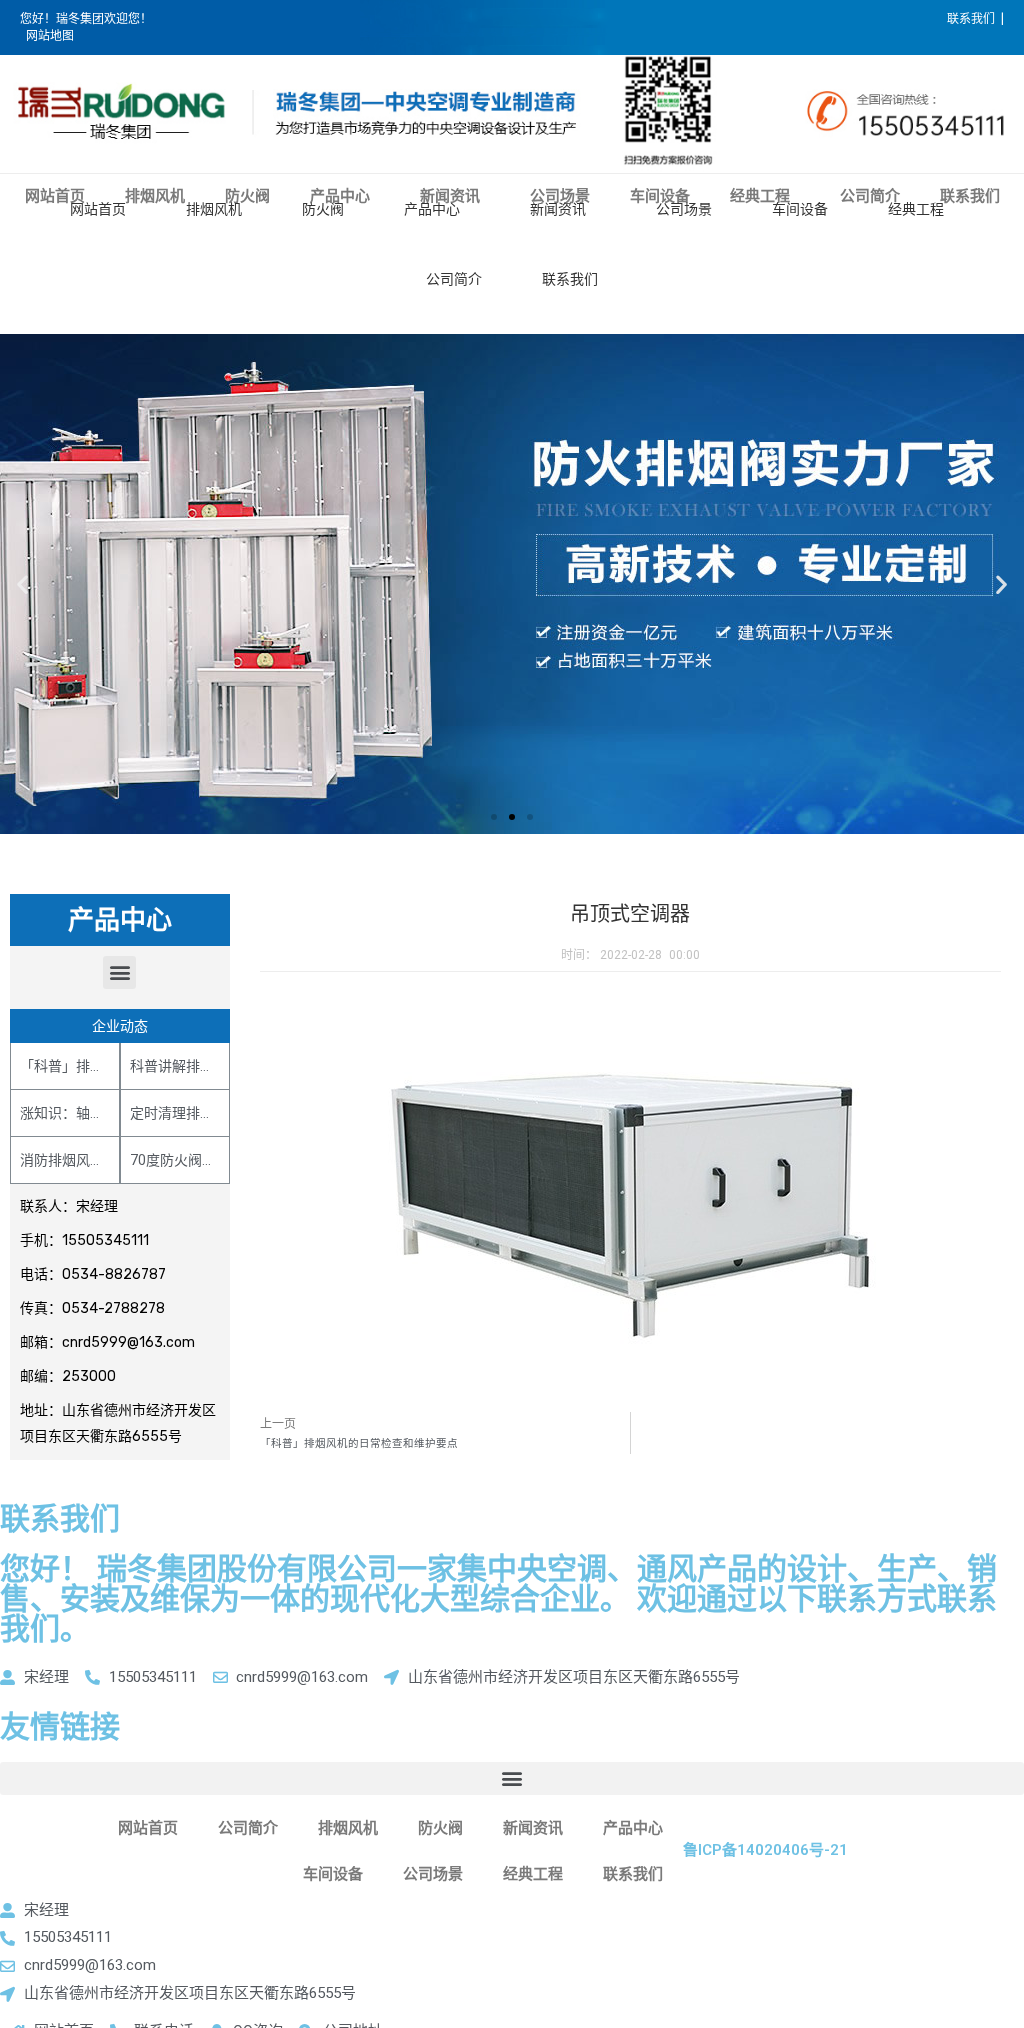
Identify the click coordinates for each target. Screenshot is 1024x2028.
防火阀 (323, 209)
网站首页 (98, 209)
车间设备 (800, 209)
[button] (494, 817)
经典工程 (916, 209)
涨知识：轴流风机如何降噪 (104, 1113)
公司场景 (684, 209)
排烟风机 (214, 209)
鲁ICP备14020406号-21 (765, 1850)
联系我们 (570, 279)
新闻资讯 (558, 209)
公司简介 (454, 279)
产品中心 (432, 209)
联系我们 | (975, 19)
